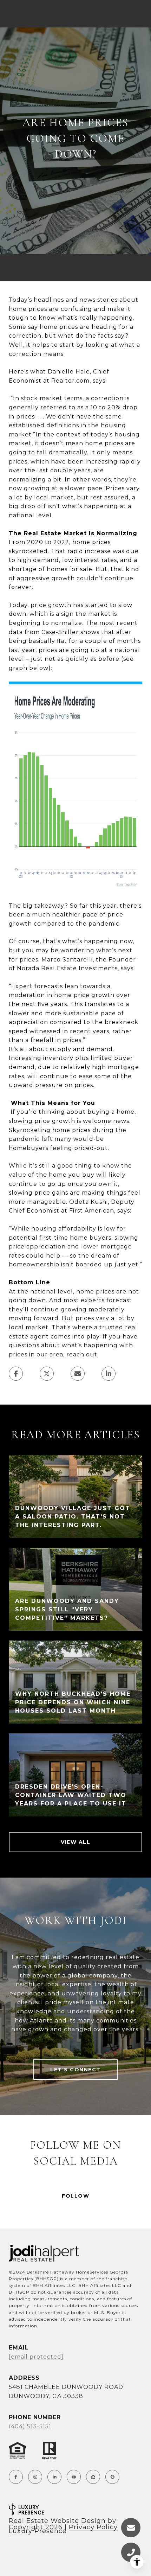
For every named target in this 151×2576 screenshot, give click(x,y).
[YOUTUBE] (74, 2477)
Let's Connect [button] (75, 2070)
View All (75, 1842)
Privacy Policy (93, 2527)
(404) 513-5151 (30, 2426)
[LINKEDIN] (54, 2477)
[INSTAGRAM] (35, 2477)
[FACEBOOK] (16, 2477)
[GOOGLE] (112, 2477)
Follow (75, 2196)
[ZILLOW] (93, 2477)
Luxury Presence (38, 2531)
